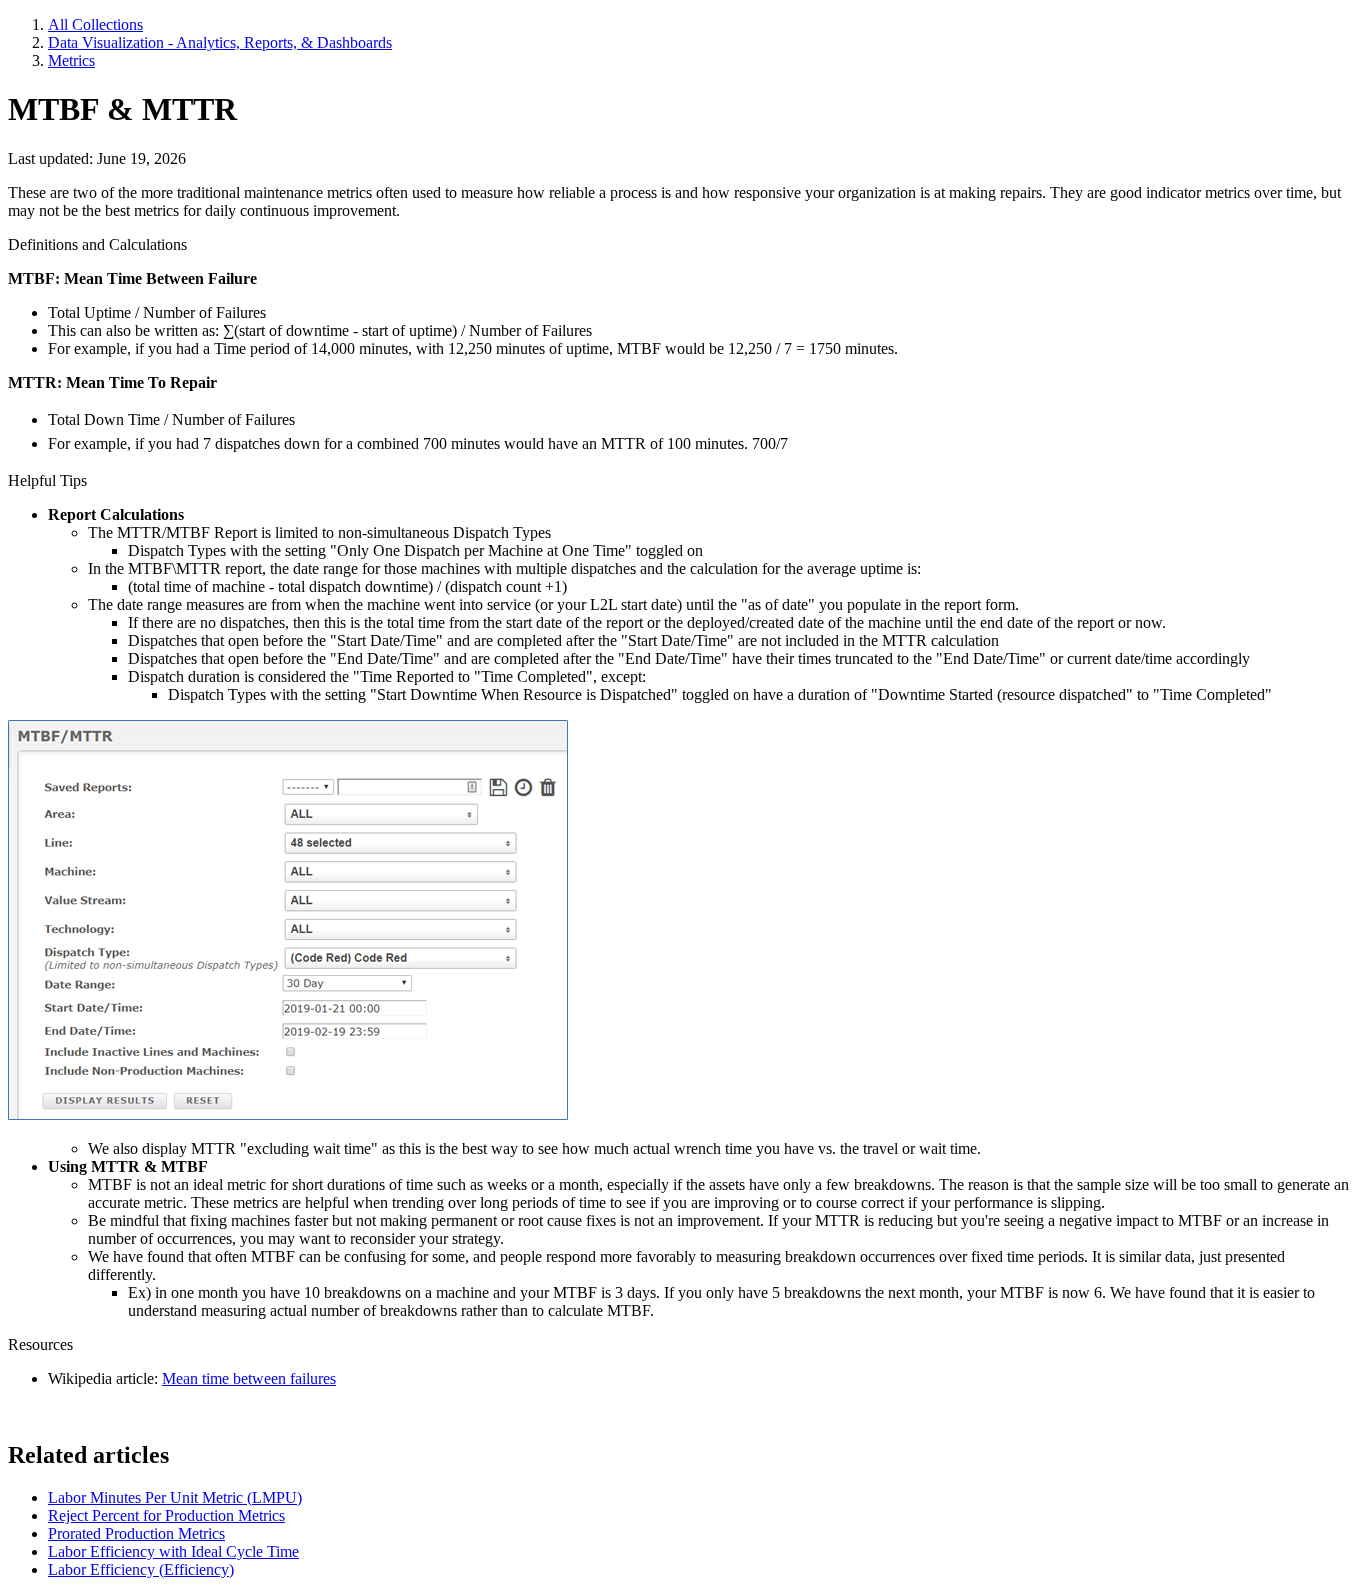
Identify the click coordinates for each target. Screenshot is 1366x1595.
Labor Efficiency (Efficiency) (141, 1569)
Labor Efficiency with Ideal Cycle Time (173, 1551)
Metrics (71, 60)
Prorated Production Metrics (136, 1533)
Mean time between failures (249, 1378)
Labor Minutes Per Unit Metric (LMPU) (175, 1497)
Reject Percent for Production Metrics (166, 1515)
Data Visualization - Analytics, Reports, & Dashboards (220, 42)
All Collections (95, 24)
